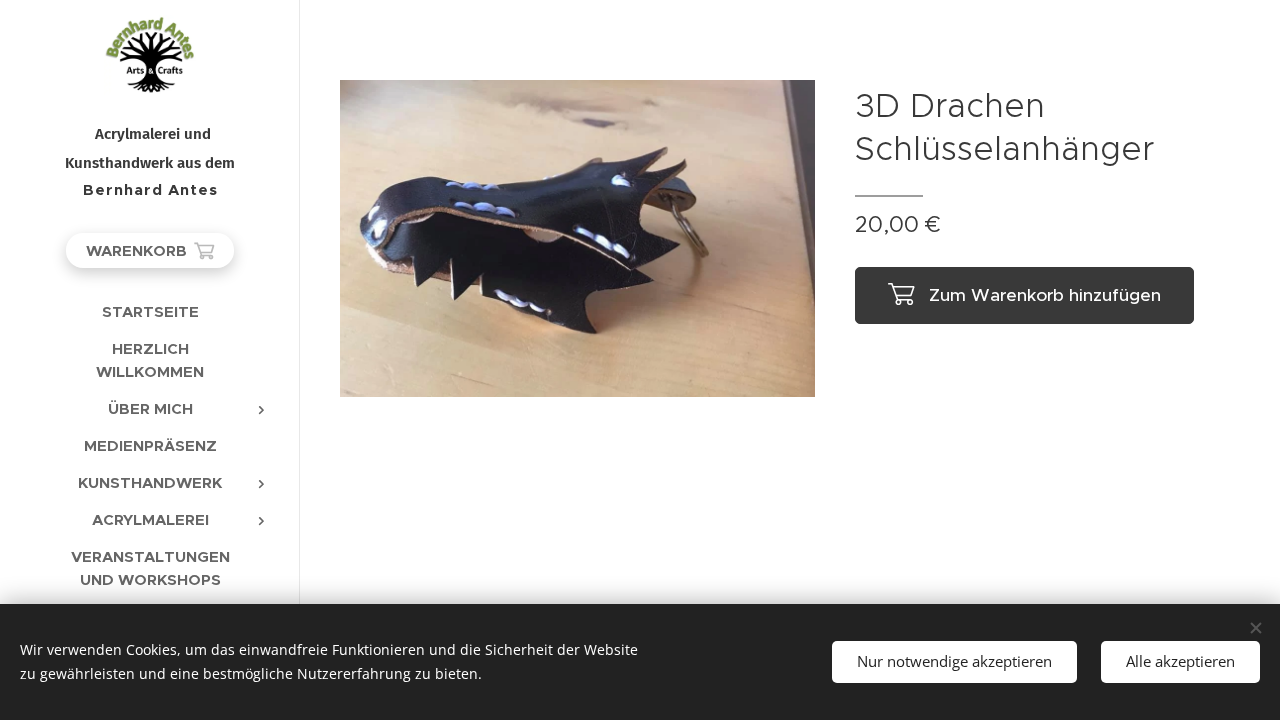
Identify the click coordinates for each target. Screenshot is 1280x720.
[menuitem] (150, 311)
